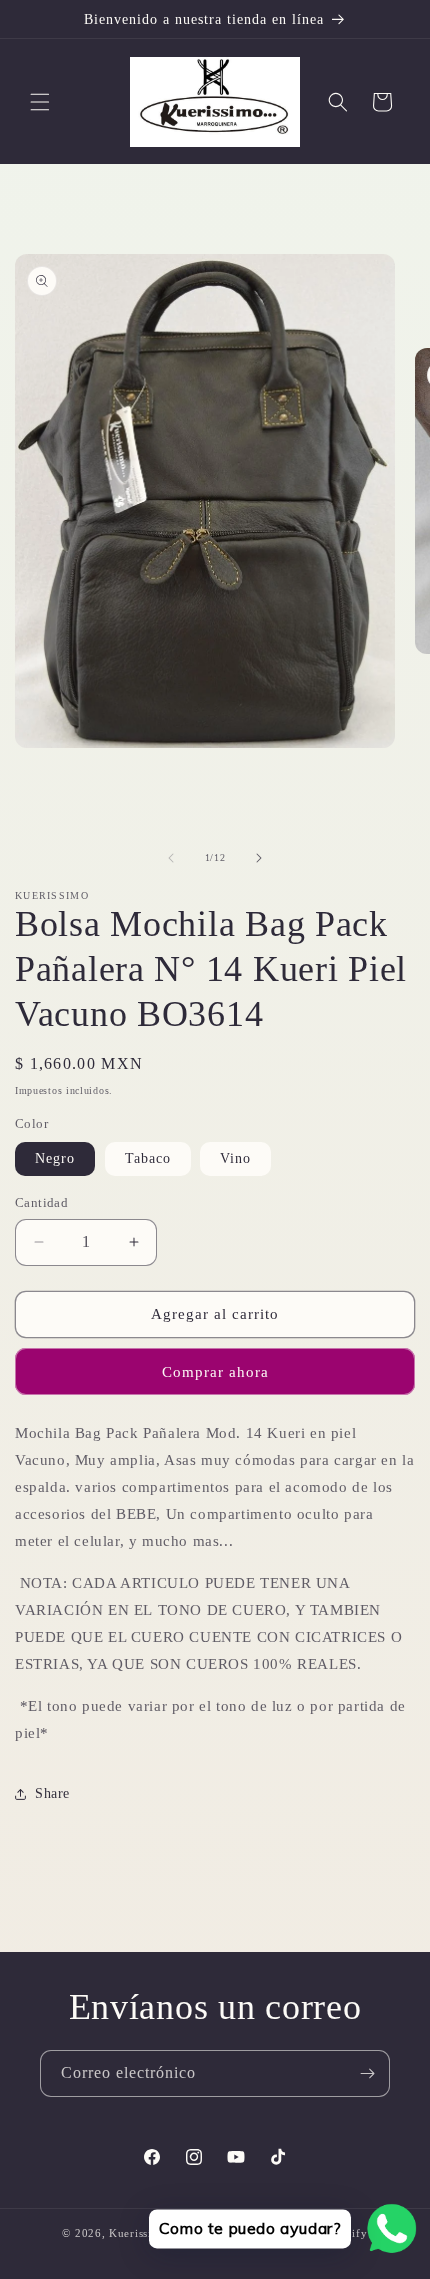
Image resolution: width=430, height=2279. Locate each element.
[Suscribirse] (367, 2073)
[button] (40, 102)
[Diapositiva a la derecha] (259, 858)
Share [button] (52, 1793)
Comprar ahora (215, 1372)
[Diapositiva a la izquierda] (171, 858)
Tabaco (148, 1158)
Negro (55, 1158)
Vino (235, 1158)
